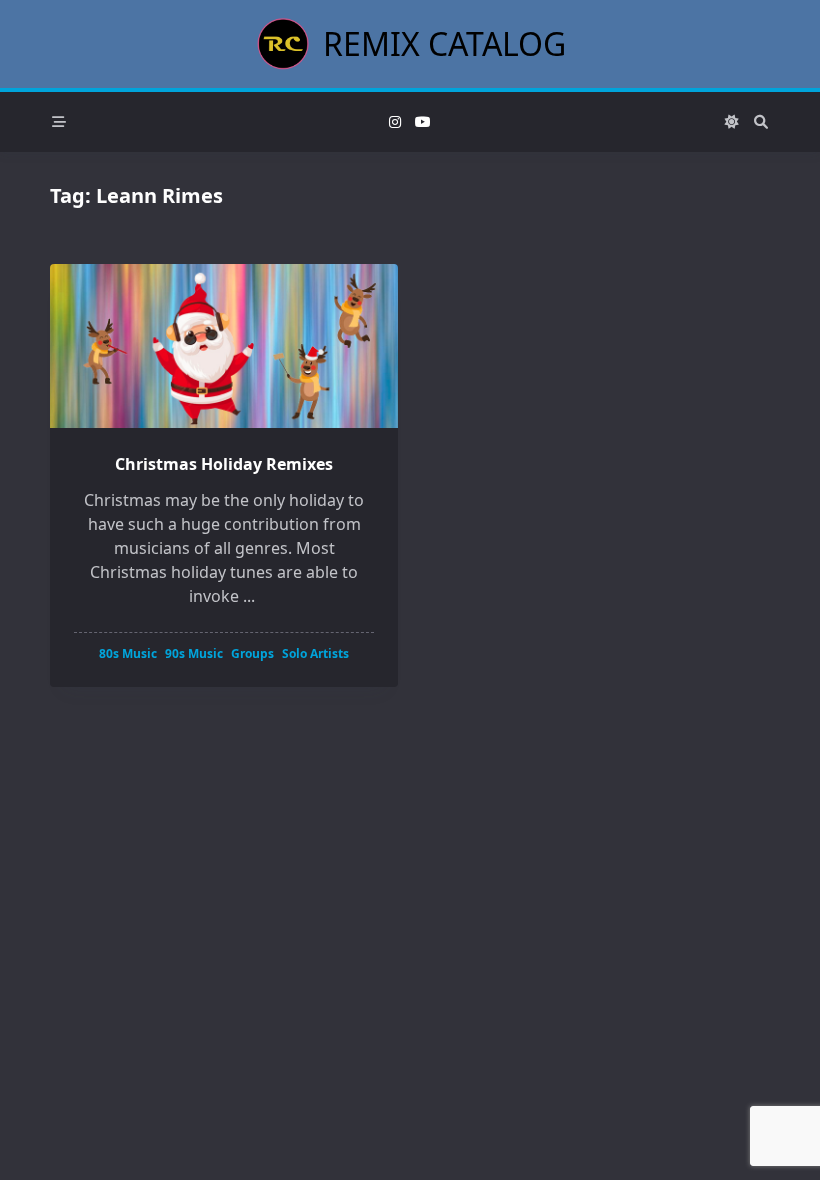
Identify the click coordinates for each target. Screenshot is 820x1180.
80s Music (128, 653)
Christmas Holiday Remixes (224, 464)
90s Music (194, 653)
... (249, 596)
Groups (252, 653)
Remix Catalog (444, 43)
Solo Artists (315, 653)
